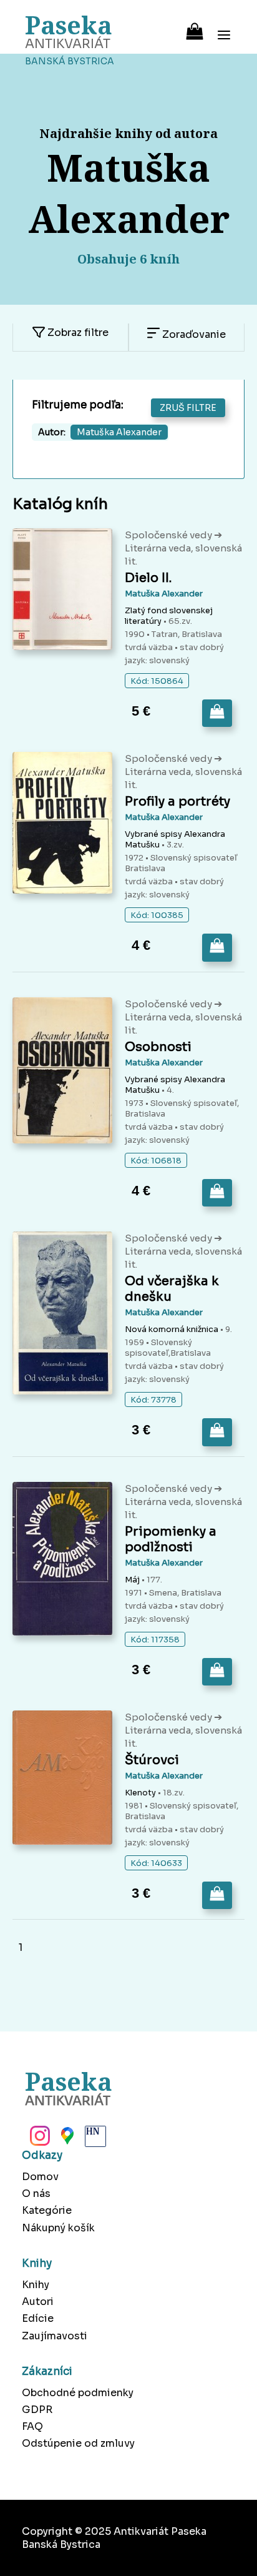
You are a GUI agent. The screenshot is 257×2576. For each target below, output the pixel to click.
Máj (132, 1580)
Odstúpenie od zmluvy (78, 2443)
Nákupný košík (58, 2228)
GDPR (37, 2410)
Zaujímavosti (55, 2336)
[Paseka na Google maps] (66, 2139)
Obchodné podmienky (78, 2393)
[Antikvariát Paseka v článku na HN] (94, 2139)
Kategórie (47, 2210)
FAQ (32, 2426)
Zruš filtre (188, 408)
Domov (40, 2177)
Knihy (36, 2285)
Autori (38, 2302)
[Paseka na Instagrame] (39, 2139)
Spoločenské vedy (169, 535)
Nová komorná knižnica (172, 1329)
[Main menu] (224, 27)
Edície (38, 2318)
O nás (36, 2194)
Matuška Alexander (164, 594)
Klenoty (140, 1793)
